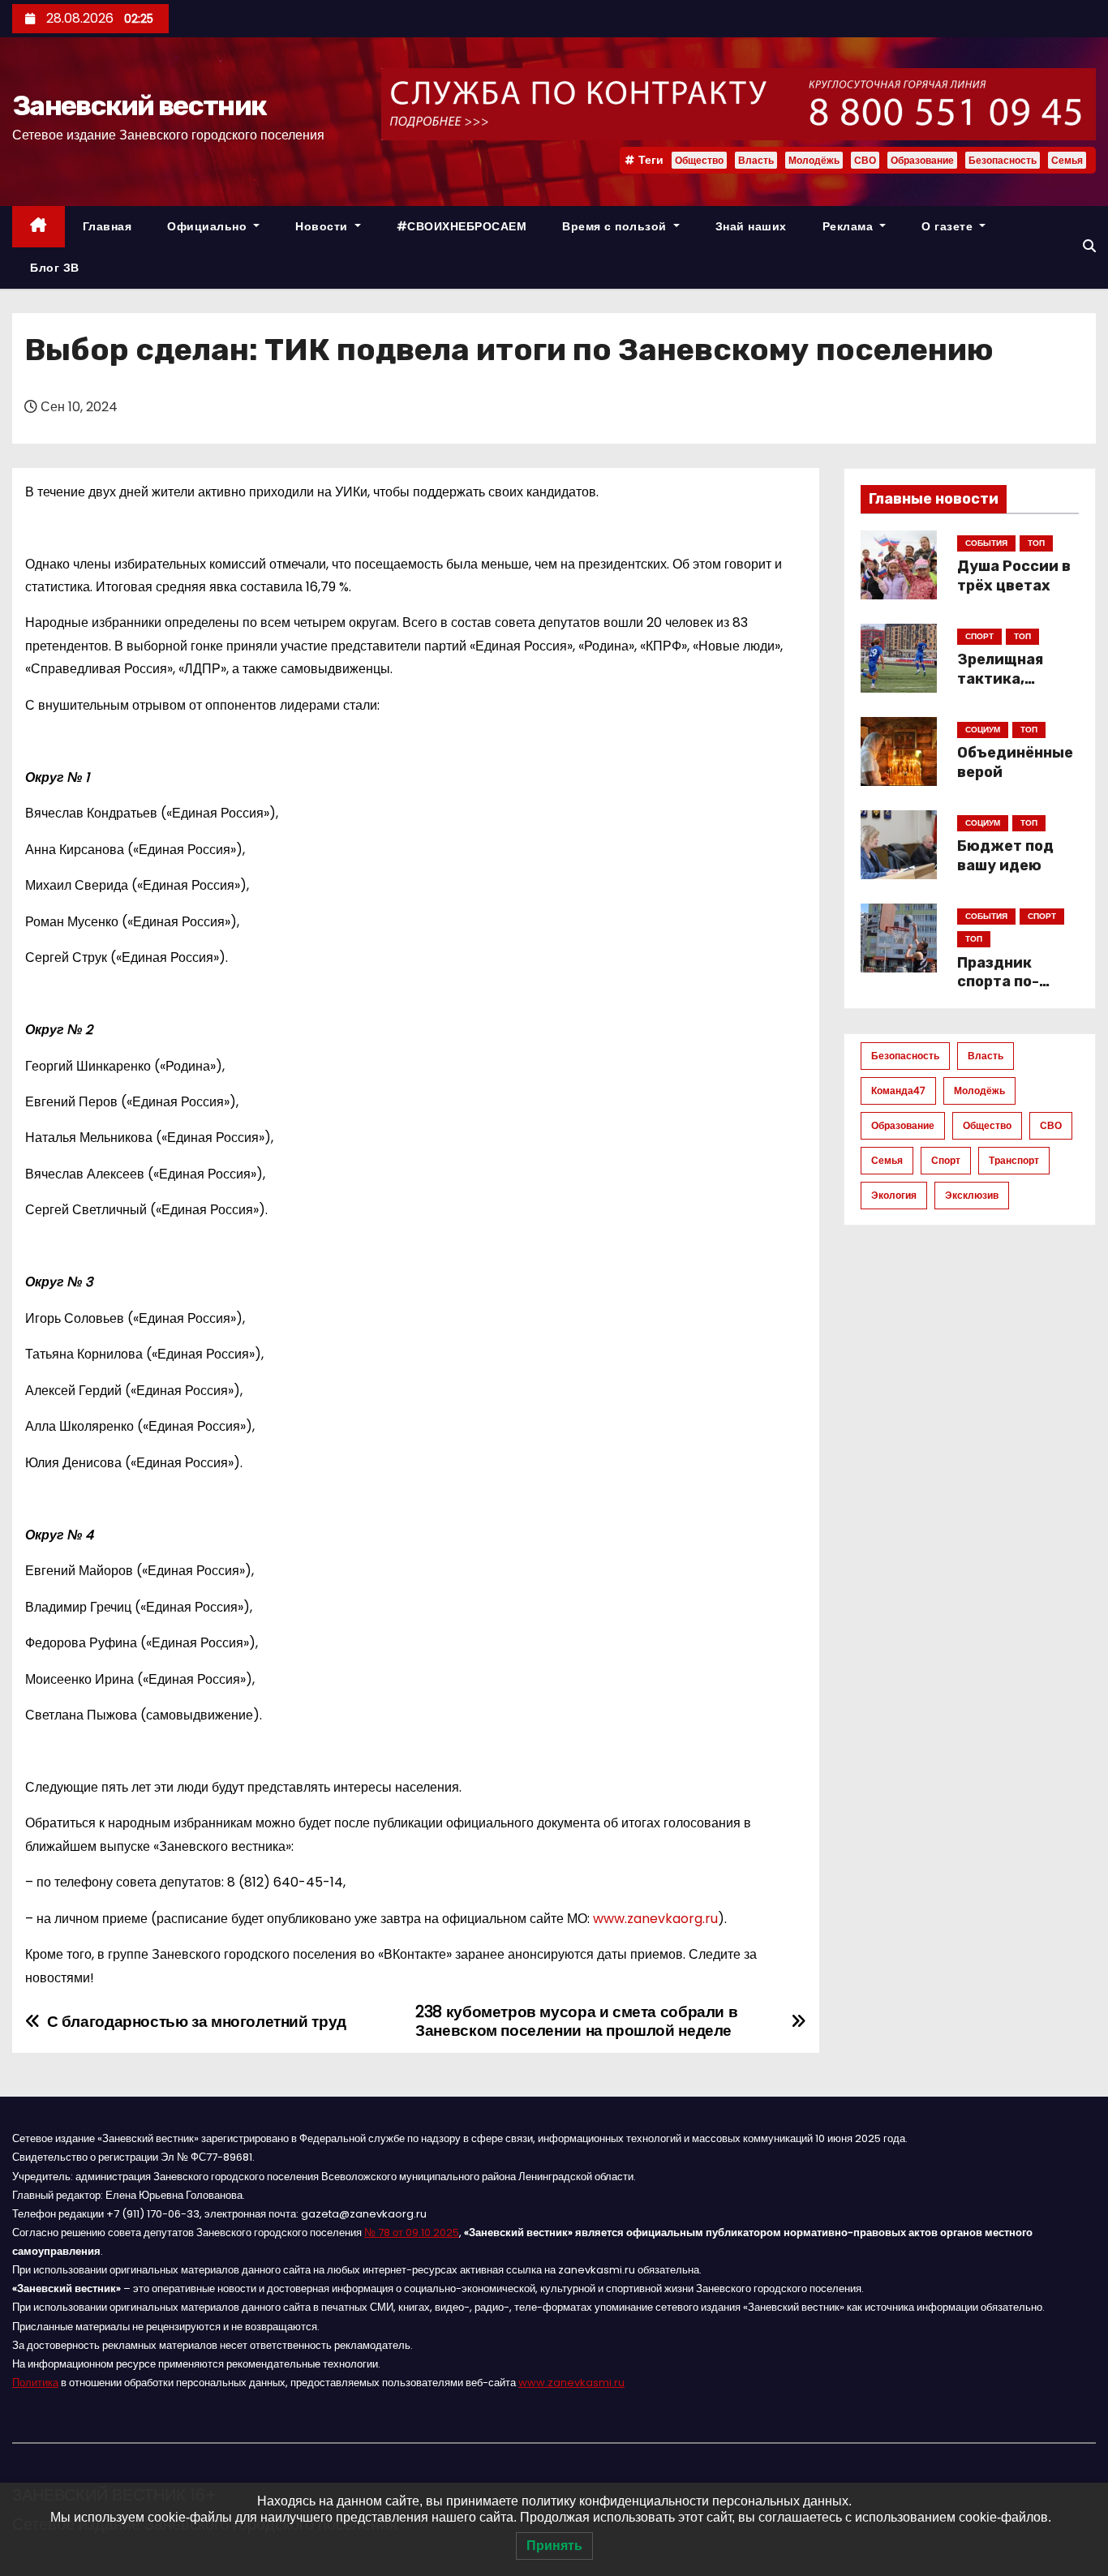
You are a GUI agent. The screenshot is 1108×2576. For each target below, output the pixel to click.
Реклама (850, 226)
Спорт (946, 1160)
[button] (1089, 246)
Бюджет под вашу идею (1005, 856)
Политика (35, 2383)
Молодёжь (814, 160)
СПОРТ (979, 636)
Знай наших (751, 226)
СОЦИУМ (983, 730)
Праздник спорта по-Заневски (998, 982)
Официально (209, 226)
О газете (949, 226)
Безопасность (1003, 160)
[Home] (39, 227)
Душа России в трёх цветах (1014, 576)
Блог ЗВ (55, 268)
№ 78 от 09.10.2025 (412, 2233)
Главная (107, 226)
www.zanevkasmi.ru (571, 2383)
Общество (699, 160)
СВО (865, 160)
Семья (1067, 160)
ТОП (1036, 543)
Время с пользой (616, 226)
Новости (323, 226)
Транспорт (1014, 1160)
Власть (756, 160)
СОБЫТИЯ (986, 543)
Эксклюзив (972, 1195)
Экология (894, 1195)
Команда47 (898, 1091)
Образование (922, 160)
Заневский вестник (139, 106)
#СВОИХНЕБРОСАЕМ (462, 226)
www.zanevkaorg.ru (655, 1919)
